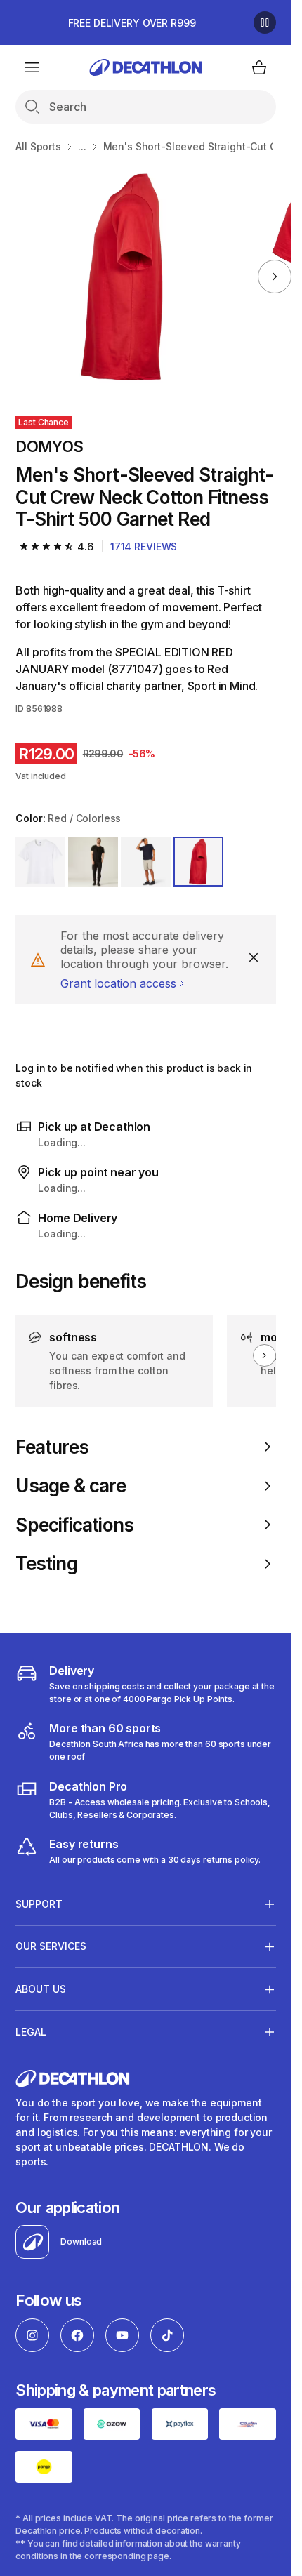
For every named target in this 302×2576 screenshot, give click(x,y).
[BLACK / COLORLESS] (93, 862)
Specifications (74, 1525)
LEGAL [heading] (31, 2032)
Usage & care (71, 1486)
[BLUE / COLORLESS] (146, 862)
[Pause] (265, 22)
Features (52, 1447)
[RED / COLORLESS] (198, 862)
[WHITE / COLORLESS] (40, 862)
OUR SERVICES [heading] (51, 1946)
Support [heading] (39, 1904)
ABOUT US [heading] (41, 1989)
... (82, 146)
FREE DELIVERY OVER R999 (132, 23)
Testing (46, 1563)
